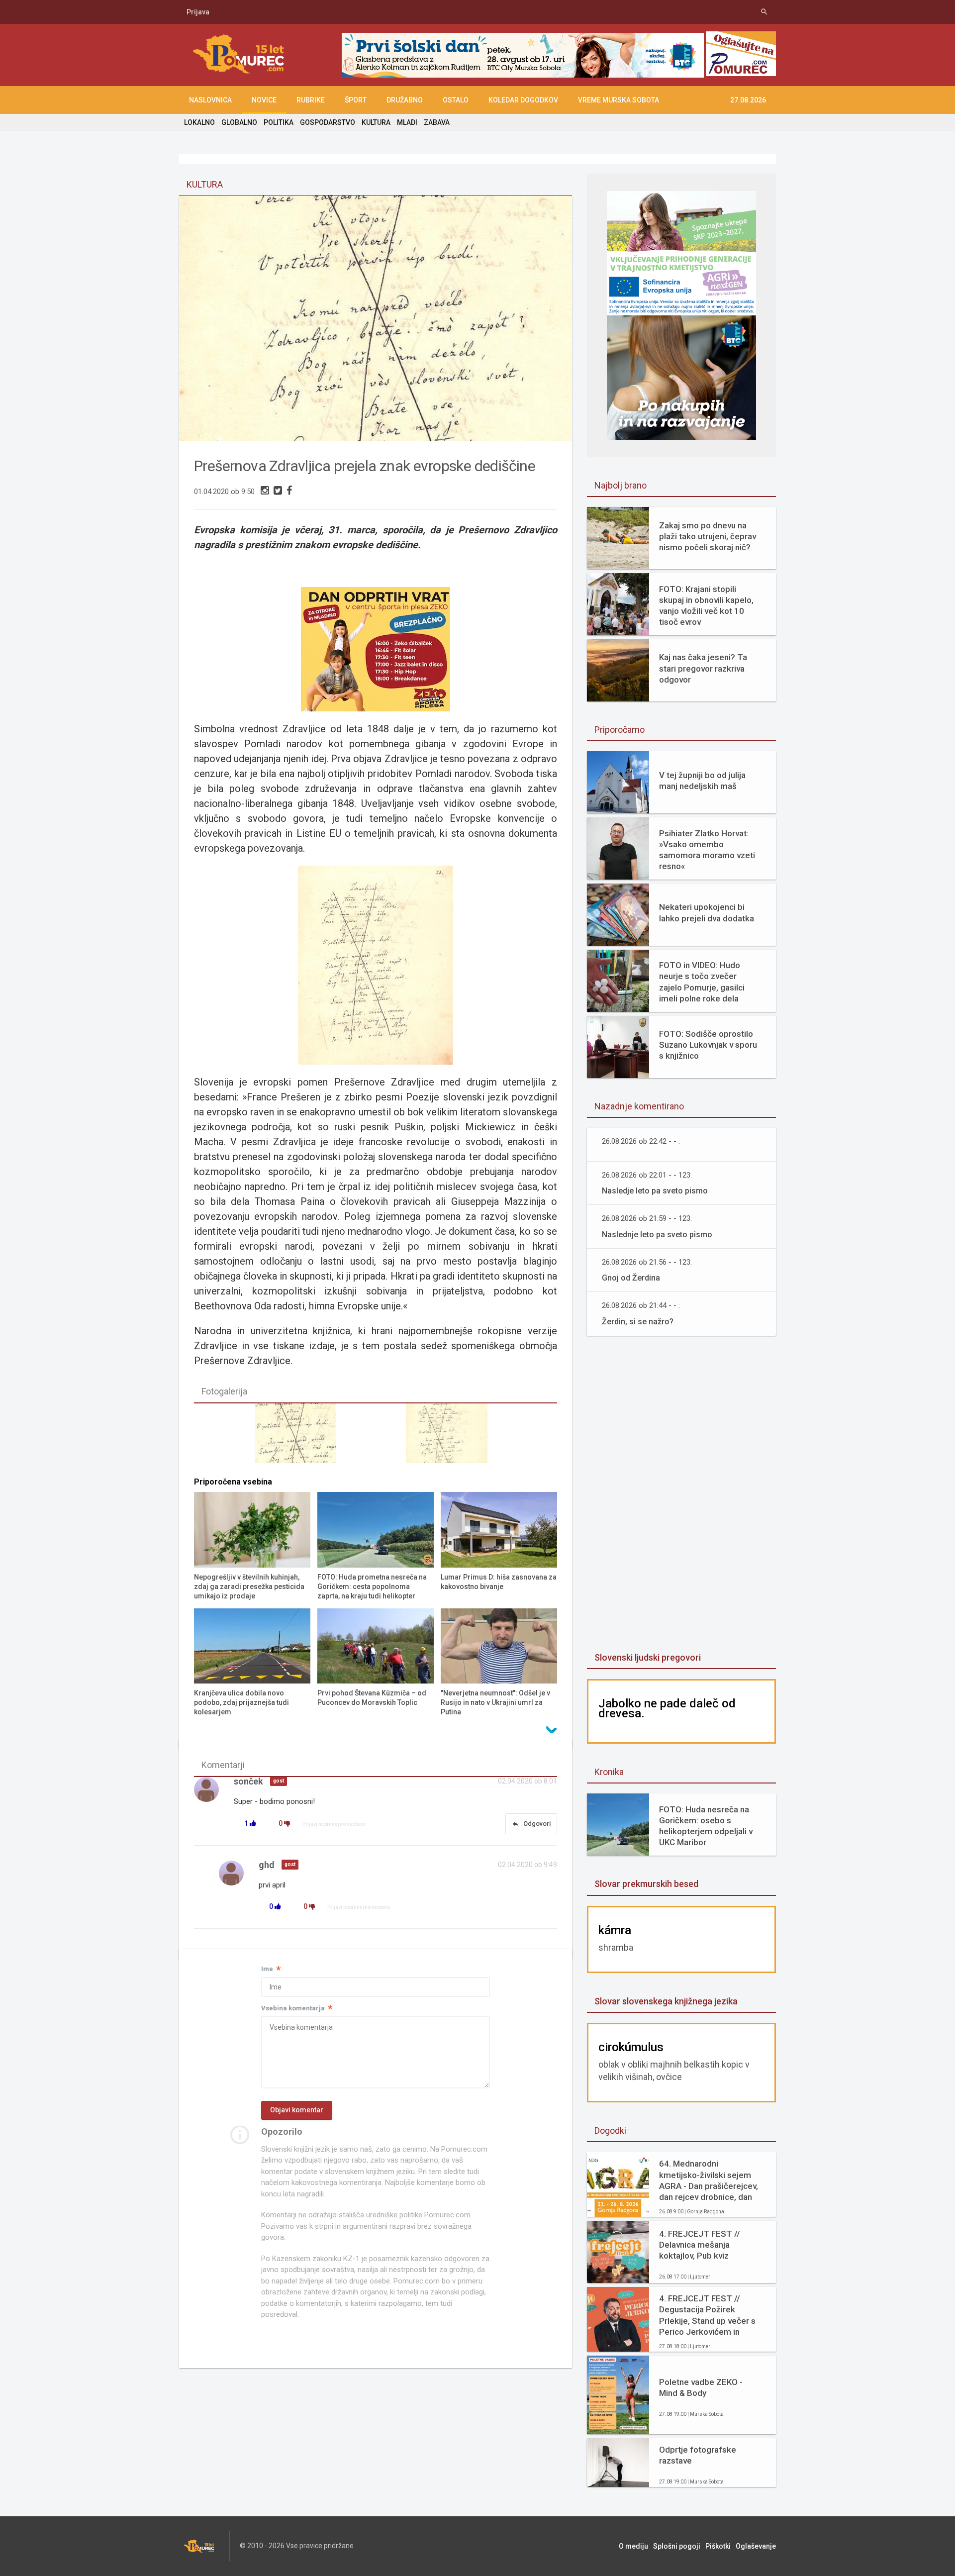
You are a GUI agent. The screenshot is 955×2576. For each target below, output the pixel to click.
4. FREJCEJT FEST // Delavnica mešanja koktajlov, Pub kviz (700, 2245)
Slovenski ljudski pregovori (648, 1657)
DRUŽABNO (405, 100)
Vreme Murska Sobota (619, 100)
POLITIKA (279, 122)
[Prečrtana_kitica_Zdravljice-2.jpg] (300, 1438)
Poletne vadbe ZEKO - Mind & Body (701, 2387)
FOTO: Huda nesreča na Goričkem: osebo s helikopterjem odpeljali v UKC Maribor (706, 1826)
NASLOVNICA (210, 100)
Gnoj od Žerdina (631, 1278)
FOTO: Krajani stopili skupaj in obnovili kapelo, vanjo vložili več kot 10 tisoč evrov (706, 605)
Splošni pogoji (677, 2546)
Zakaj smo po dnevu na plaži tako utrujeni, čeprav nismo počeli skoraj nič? (708, 536)
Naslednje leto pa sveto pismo (657, 1235)
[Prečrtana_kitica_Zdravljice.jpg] (451, 1438)
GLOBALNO (239, 122)
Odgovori (531, 1824)
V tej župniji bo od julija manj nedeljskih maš (702, 781)
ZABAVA (437, 122)
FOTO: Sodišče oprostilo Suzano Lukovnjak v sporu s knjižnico (708, 1045)
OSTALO (456, 100)
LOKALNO (199, 122)
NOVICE (264, 100)
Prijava (198, 12)
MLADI (407, 122)
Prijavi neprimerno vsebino (334, 1824)
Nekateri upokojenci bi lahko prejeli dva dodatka (707, 912)
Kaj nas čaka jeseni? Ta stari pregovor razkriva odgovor (703, 668)
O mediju (633, 2546)
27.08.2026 (748, 100)
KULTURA (376, 122)
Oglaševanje (756, 2546)
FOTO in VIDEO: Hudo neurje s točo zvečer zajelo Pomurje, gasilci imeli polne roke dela (702, 982)
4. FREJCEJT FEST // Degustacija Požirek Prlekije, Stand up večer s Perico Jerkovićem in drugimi (707, 2315)
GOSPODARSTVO (328, 122)
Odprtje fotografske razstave (698, 2455)
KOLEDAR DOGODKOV (523, 100)
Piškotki (718, 2546)
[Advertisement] (681, 1495)
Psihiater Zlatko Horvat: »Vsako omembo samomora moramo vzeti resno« (707, 850)
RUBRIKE (311, 100)
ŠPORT (356, 100)
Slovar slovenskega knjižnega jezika (666, 2001)
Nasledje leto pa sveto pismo (655, 1191)
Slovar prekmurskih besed (646, 1884)
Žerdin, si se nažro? (638, 1322)
